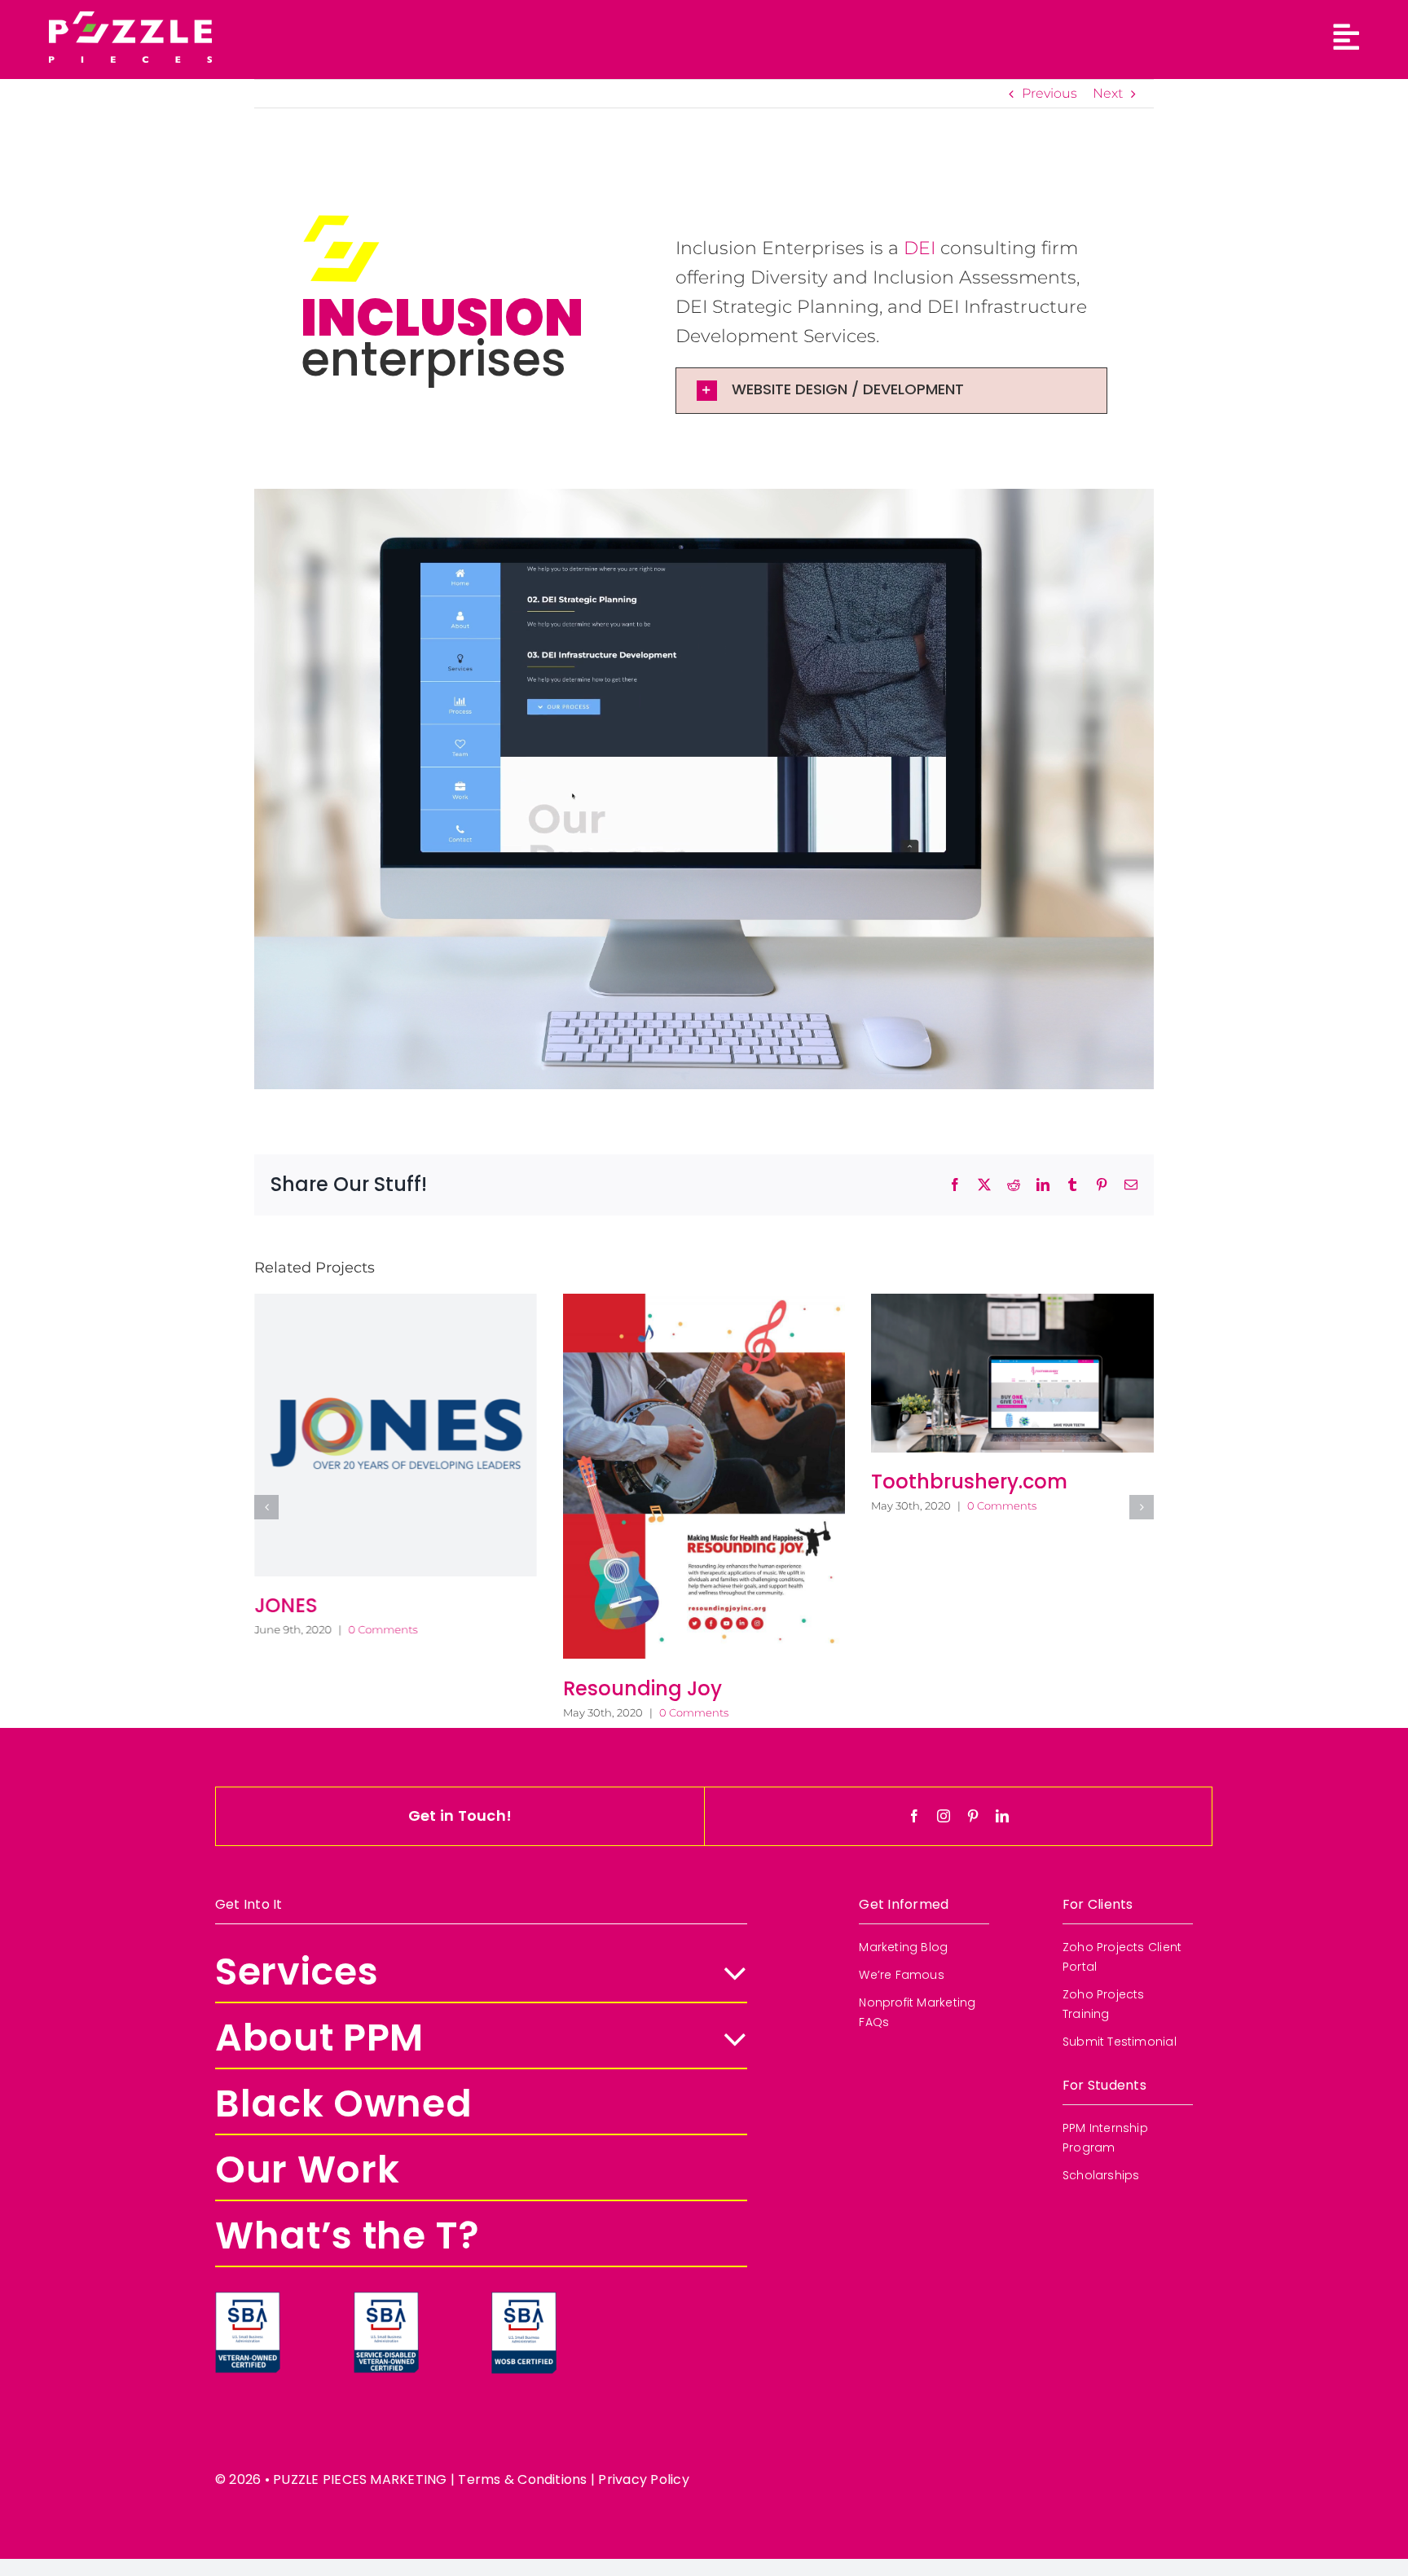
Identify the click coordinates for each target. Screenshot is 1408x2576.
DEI (920, 248)
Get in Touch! (460, 1666)
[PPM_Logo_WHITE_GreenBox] (130, 18)
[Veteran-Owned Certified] (248, 2149)
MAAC (902, 1512)
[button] (891, 391)
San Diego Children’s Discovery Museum (666, 1525)
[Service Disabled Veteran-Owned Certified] (386, 2149)
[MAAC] (1012, 1389)
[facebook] (914, 1667)
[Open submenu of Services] (726, 1824)
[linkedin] (1002, 1667)
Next (1108, 93)
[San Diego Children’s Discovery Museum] (704, 1388)
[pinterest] (973, 1667)
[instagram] (944, 1667)
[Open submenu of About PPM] (726, 1890)
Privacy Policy (643, 2330)
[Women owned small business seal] (524, 2149)
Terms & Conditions (522, 2330)
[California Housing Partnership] (396, 1389)
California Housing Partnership (346, 1526)
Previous (1049, 93)
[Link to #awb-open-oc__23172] (1346, 37)
